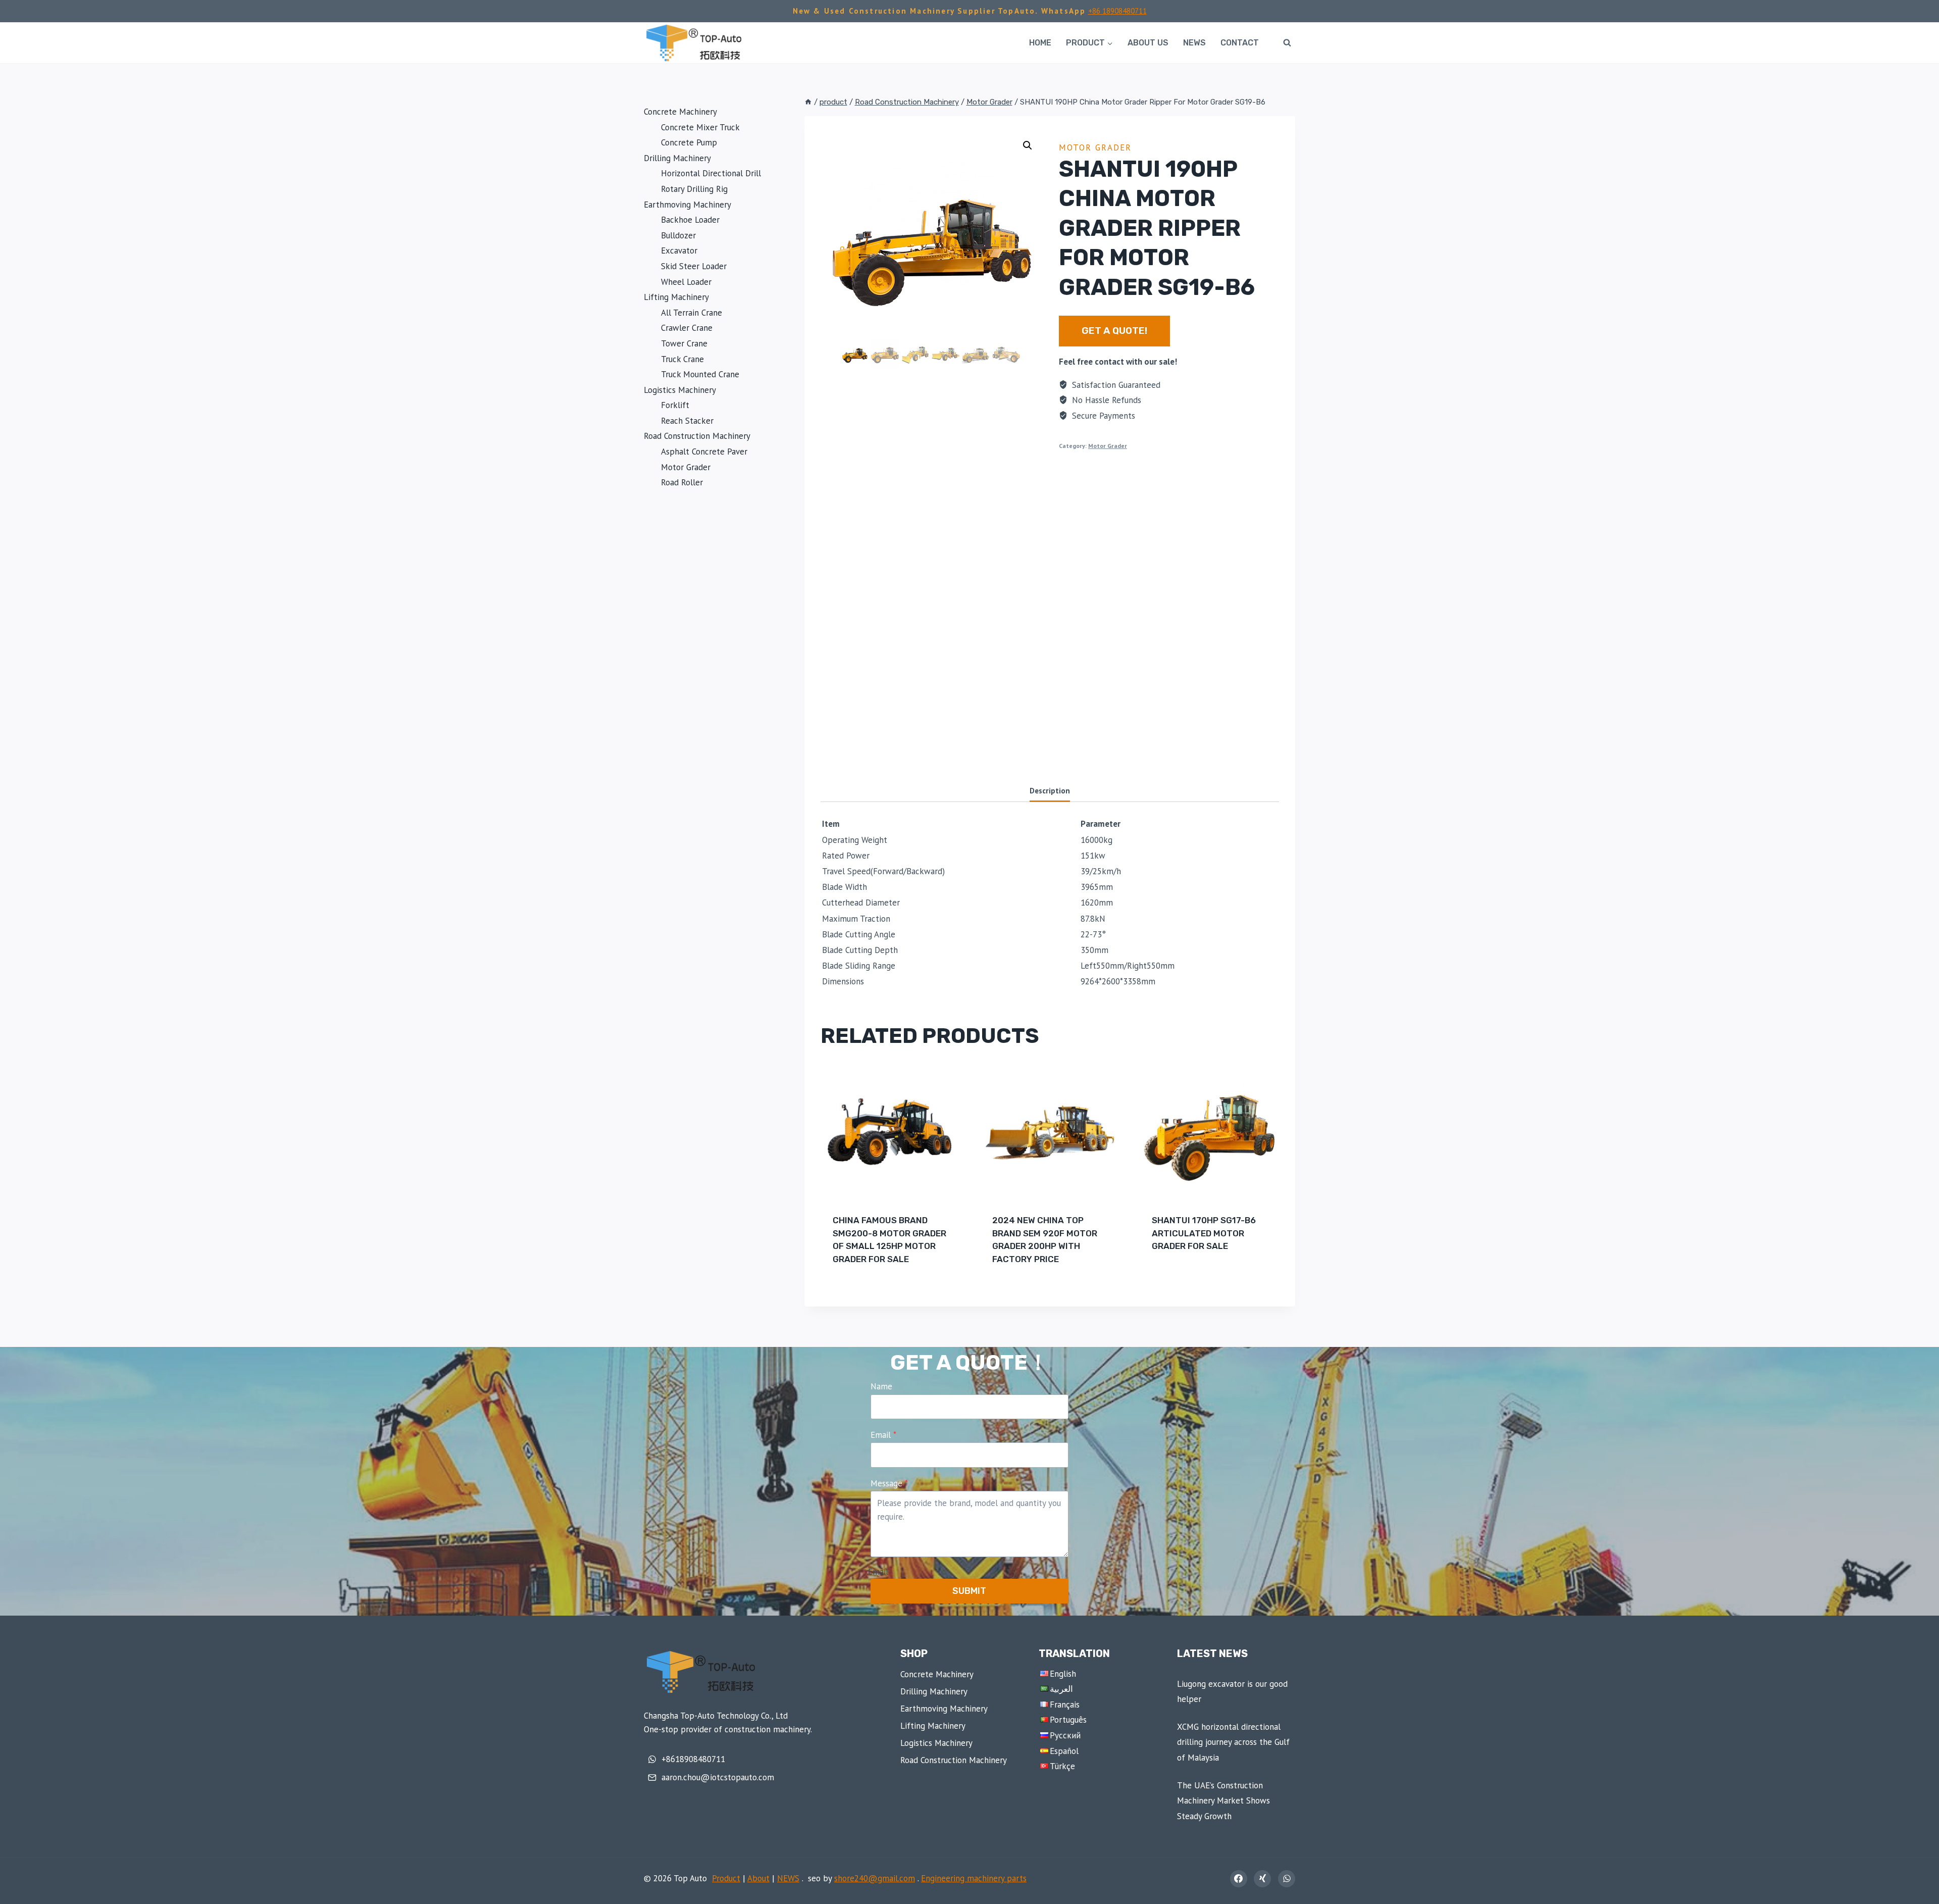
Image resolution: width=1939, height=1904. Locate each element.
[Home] (808, 102)
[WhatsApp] (1287, 1879)
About (758, 1878)
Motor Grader (1095, 147)
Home (1040, 43)
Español (1064, 1751)
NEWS (1194, 43)
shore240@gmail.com (875, 1878)
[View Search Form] (1287, 43)
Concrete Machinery (937, 1674)
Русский (1065, 1735)
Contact (1240, 43)
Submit (969, 1591)
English (1063, 1674)
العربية (1061, 1689)
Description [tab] (1050, 790)
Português (1068, 1720)
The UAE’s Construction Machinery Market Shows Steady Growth (1223, 1801)
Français (1065, 1705)
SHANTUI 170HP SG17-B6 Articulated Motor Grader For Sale (1204, 1233)
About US (1148, 43)
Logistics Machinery (936, 1743)
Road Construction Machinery (954, 1760)
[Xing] (1262, 1879)
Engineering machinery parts (974, 1878)
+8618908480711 (693, 1759)
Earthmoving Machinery (944, 1709)
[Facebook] (1239, 1879)
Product (726, 1878)
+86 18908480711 (1117, 11)
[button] (1028, 145)
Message (889, 1483)
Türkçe (1062, 1766)
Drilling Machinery (934, 1691)
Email (883, 1435)
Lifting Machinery (933, 1726)
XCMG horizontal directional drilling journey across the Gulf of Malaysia (1233, 1742)
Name (881, 1386)
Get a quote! (1114, 331)
